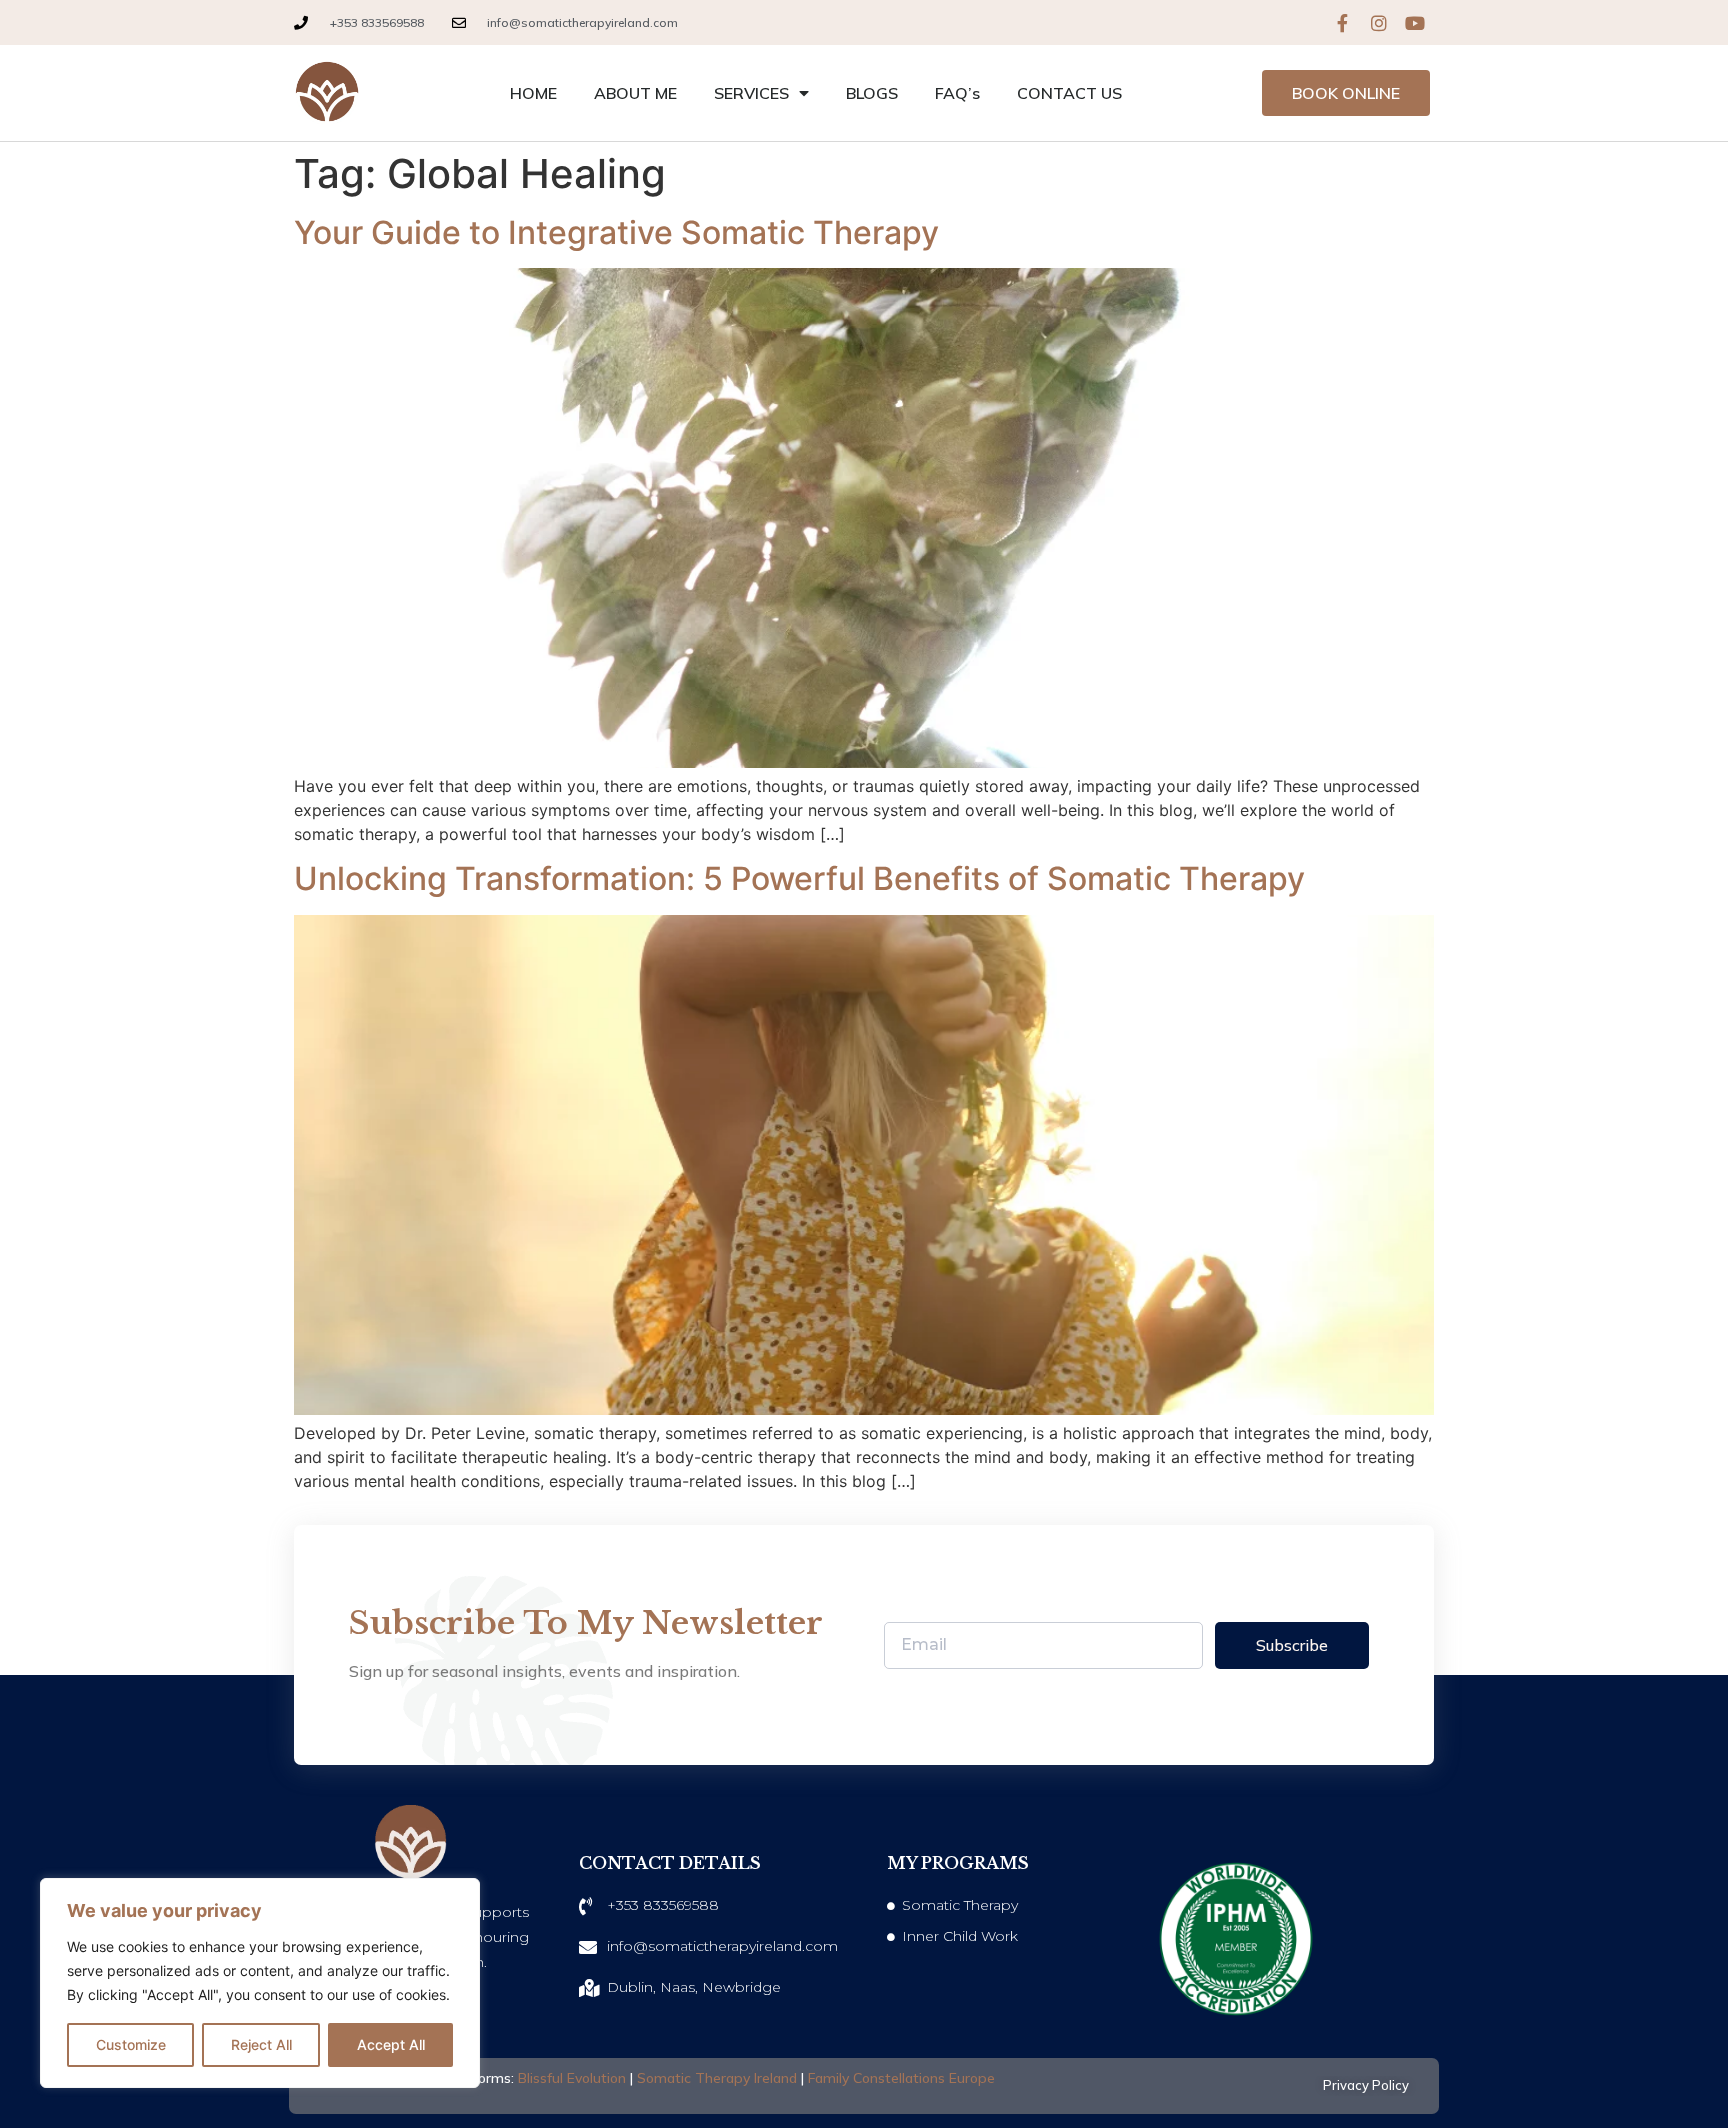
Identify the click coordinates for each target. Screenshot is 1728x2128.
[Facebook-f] (1343, 23)
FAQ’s (957, 93)
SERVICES (751, 93)
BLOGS (872, 93)
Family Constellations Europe (901, 2078)
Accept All (391, 2044)
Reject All (261, 2044)
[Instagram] (1379, 23)
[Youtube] (1415, 23)
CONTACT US (1069, 93)
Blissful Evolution (572, 2078)
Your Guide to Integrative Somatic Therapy (616, 232)
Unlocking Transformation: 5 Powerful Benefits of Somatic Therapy (799, 878)
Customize (131, 2044)
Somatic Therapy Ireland (717, 2078)
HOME (533, 93)
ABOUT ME (635, 93)
